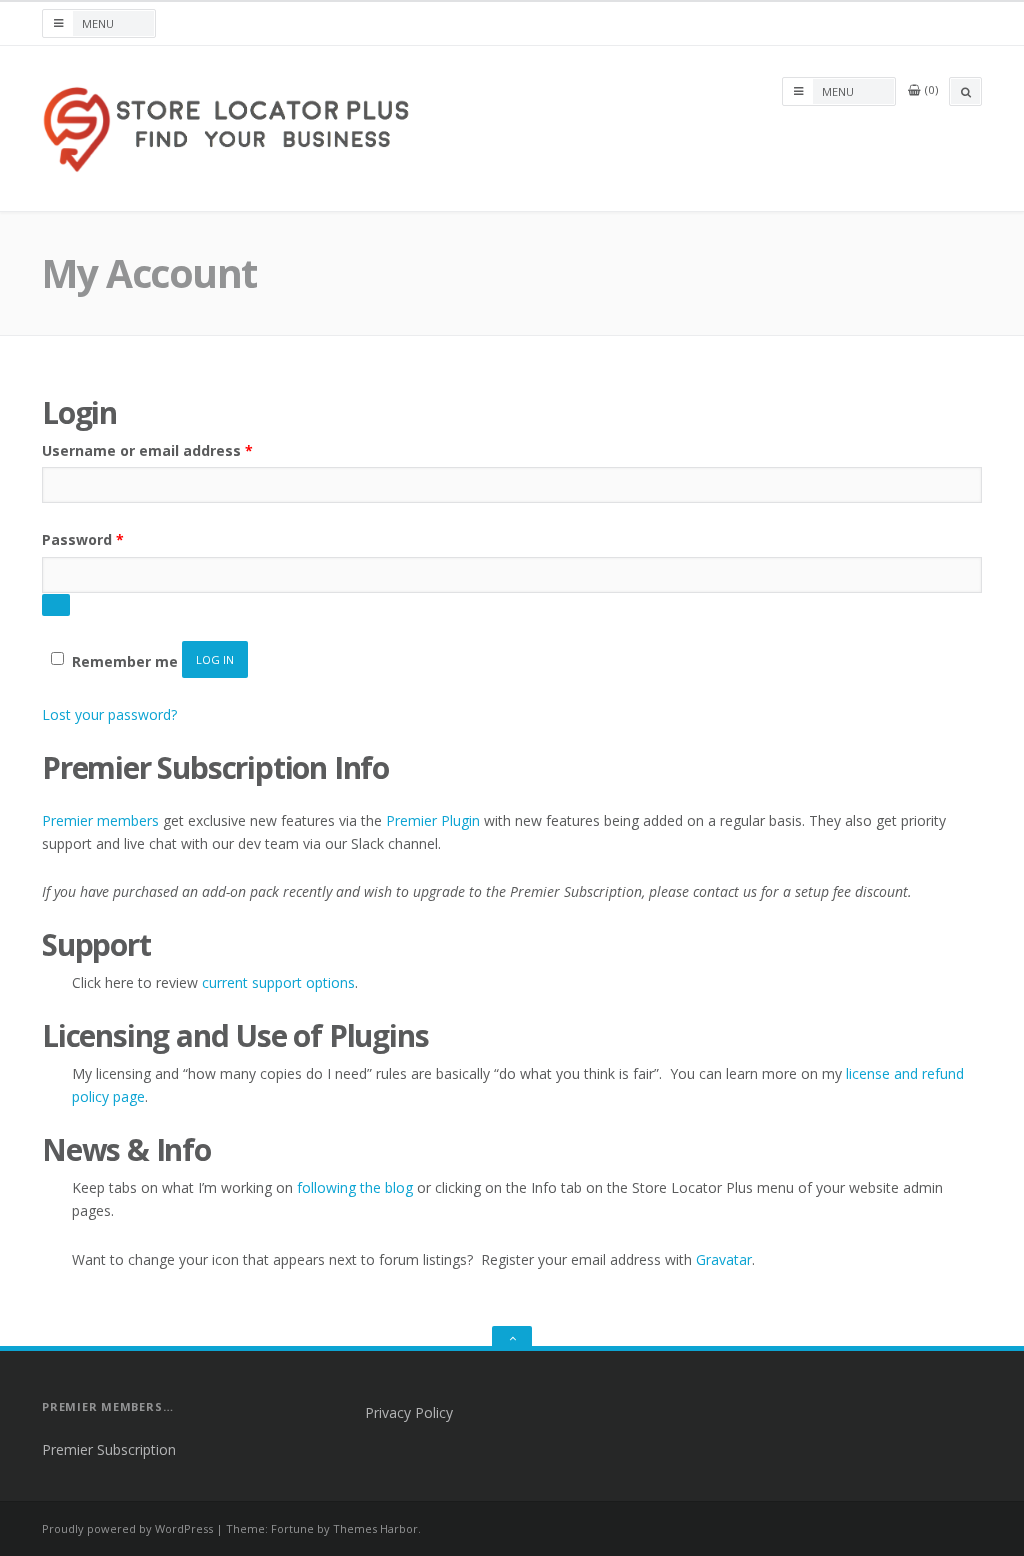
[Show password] (56, 605)
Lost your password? (109, 714)
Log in (215, 659)
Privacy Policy (409, 1412)
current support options (278, 982)
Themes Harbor (375, 1528)
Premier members (100, 820)
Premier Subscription (109, 1449)
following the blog (355, 1187)
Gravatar (724, 1259)
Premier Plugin (433, 820)
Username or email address (147, 450)
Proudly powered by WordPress (127, 1528)
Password (83, 539)
